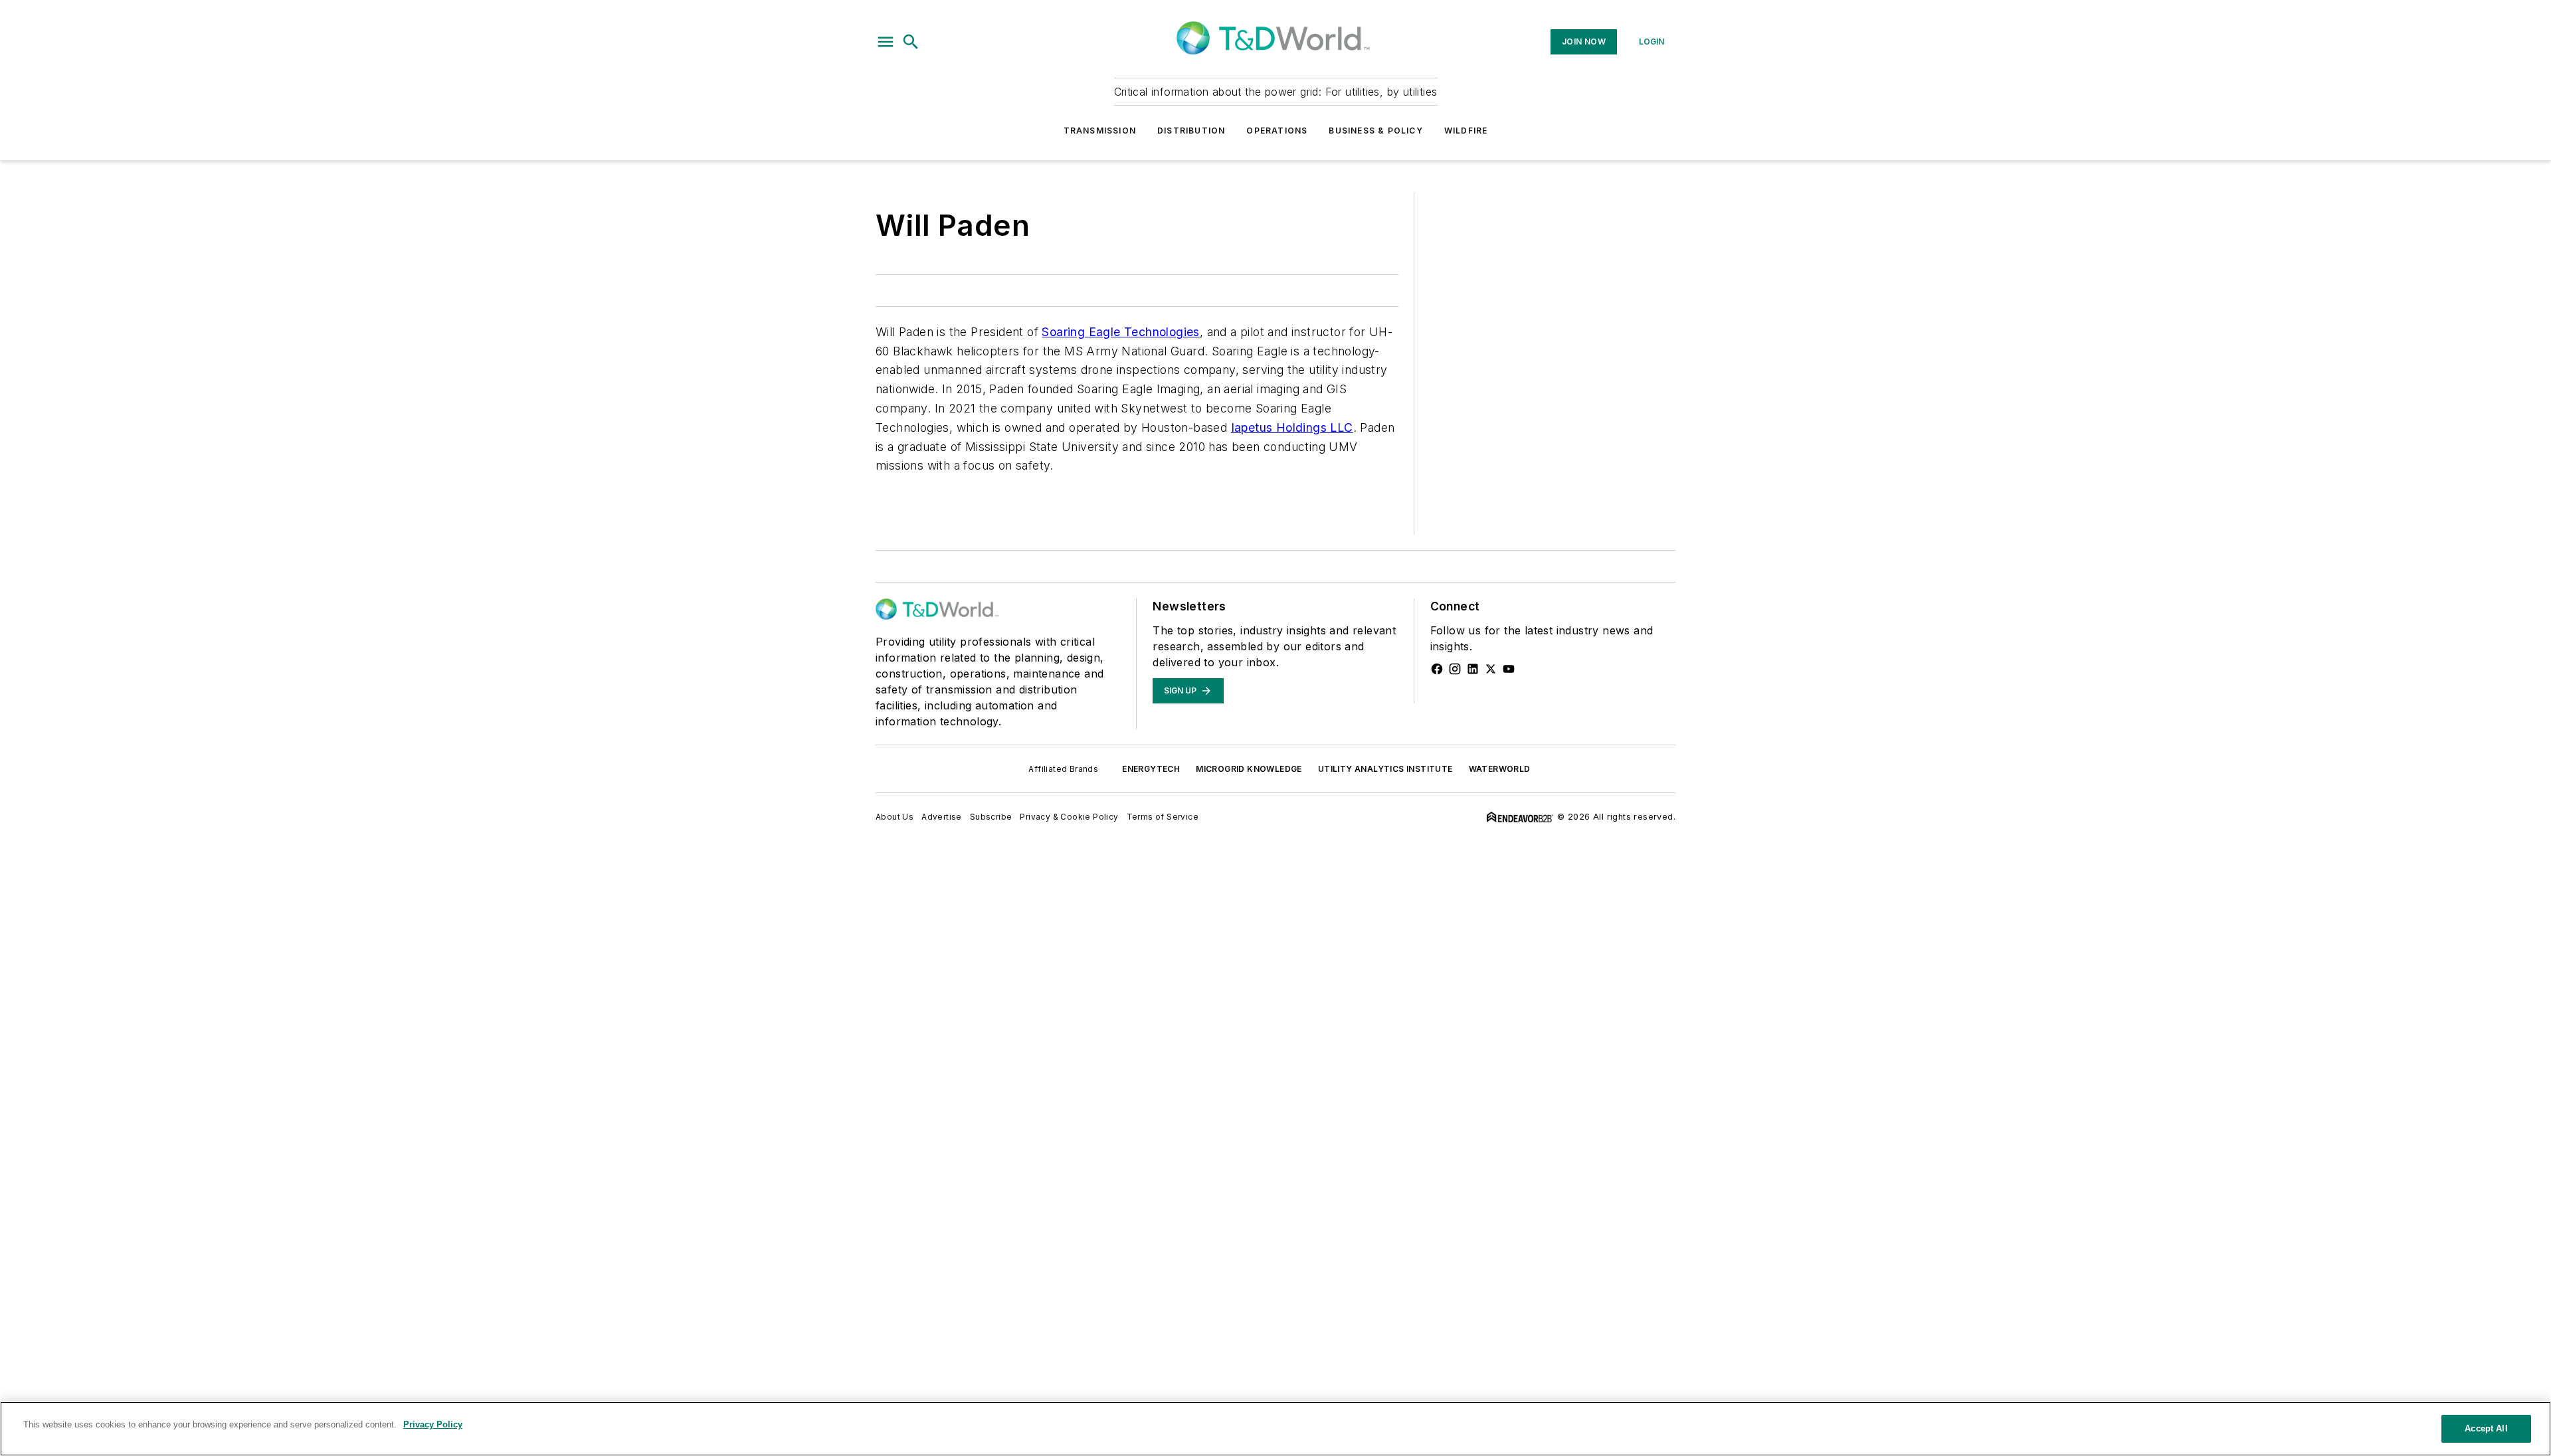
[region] (1275, 1429)
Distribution (1191, 131)
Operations (1277, 131)
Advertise (942, 817)
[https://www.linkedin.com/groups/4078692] (1473, 669)
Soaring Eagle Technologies (1120, 332)
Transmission (1100, 131)
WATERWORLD (1500, 769)
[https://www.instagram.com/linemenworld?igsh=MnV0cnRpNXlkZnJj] (1455, 669)
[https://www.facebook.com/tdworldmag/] (1437, 669)
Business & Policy (1375, 131)
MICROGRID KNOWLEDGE (1249, 769)
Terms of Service (1163, 817)
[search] (911, 42)
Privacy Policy (433, 1424)
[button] (886, 42)
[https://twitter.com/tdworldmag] (1491, 669)
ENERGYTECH (1151, 769)
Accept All (2486, 1428)
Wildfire (1466, 131)
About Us (895, 817)
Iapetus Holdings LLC (1292, 427)
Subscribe (991, 817)
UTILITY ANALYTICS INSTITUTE (1385, 769)
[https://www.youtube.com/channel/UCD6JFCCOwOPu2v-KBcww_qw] (1509, 669)
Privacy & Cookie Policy (1069, 817)
